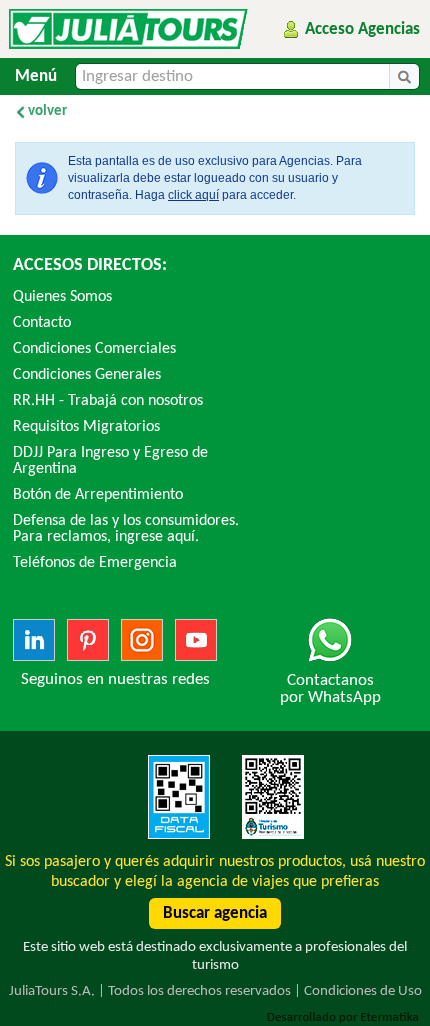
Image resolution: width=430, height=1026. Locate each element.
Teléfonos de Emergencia (95, 563)
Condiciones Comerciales (94, 349)
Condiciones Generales (87, 375)
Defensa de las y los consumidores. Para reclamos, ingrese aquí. (126, 529)
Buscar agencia (215, 913)
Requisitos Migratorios (86, 427)
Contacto (42, 323)
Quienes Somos (62, 297)
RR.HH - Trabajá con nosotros (108, 401)
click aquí (193, 195)
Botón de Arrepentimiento (98, 495)
